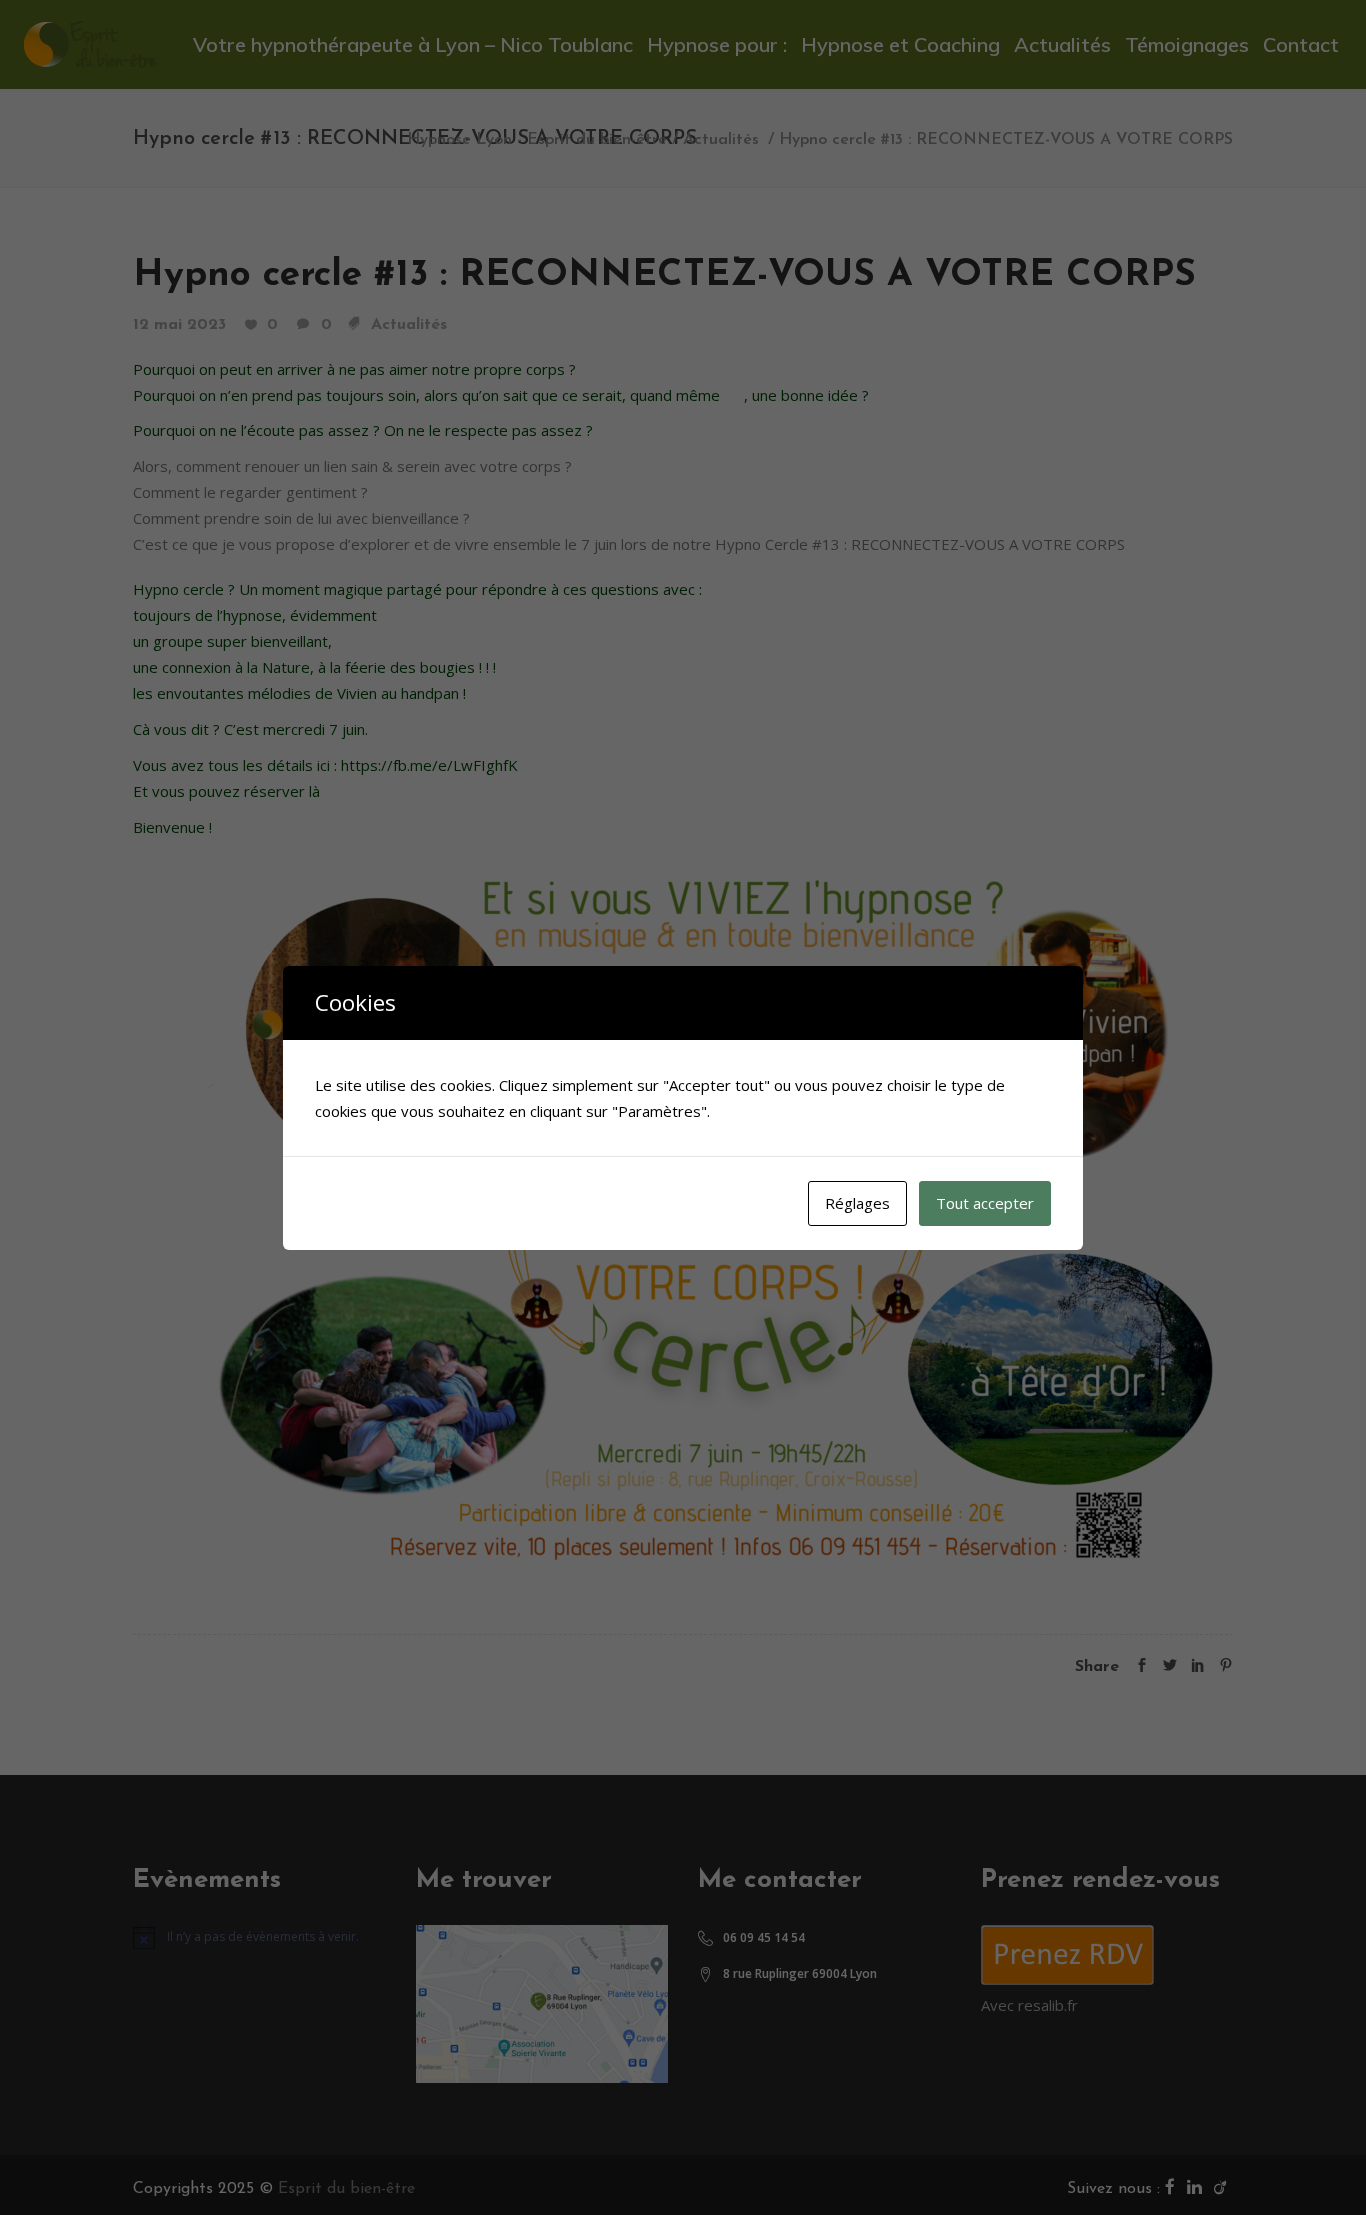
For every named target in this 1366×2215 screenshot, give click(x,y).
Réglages (857, 1203)
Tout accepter (985, 1203)
